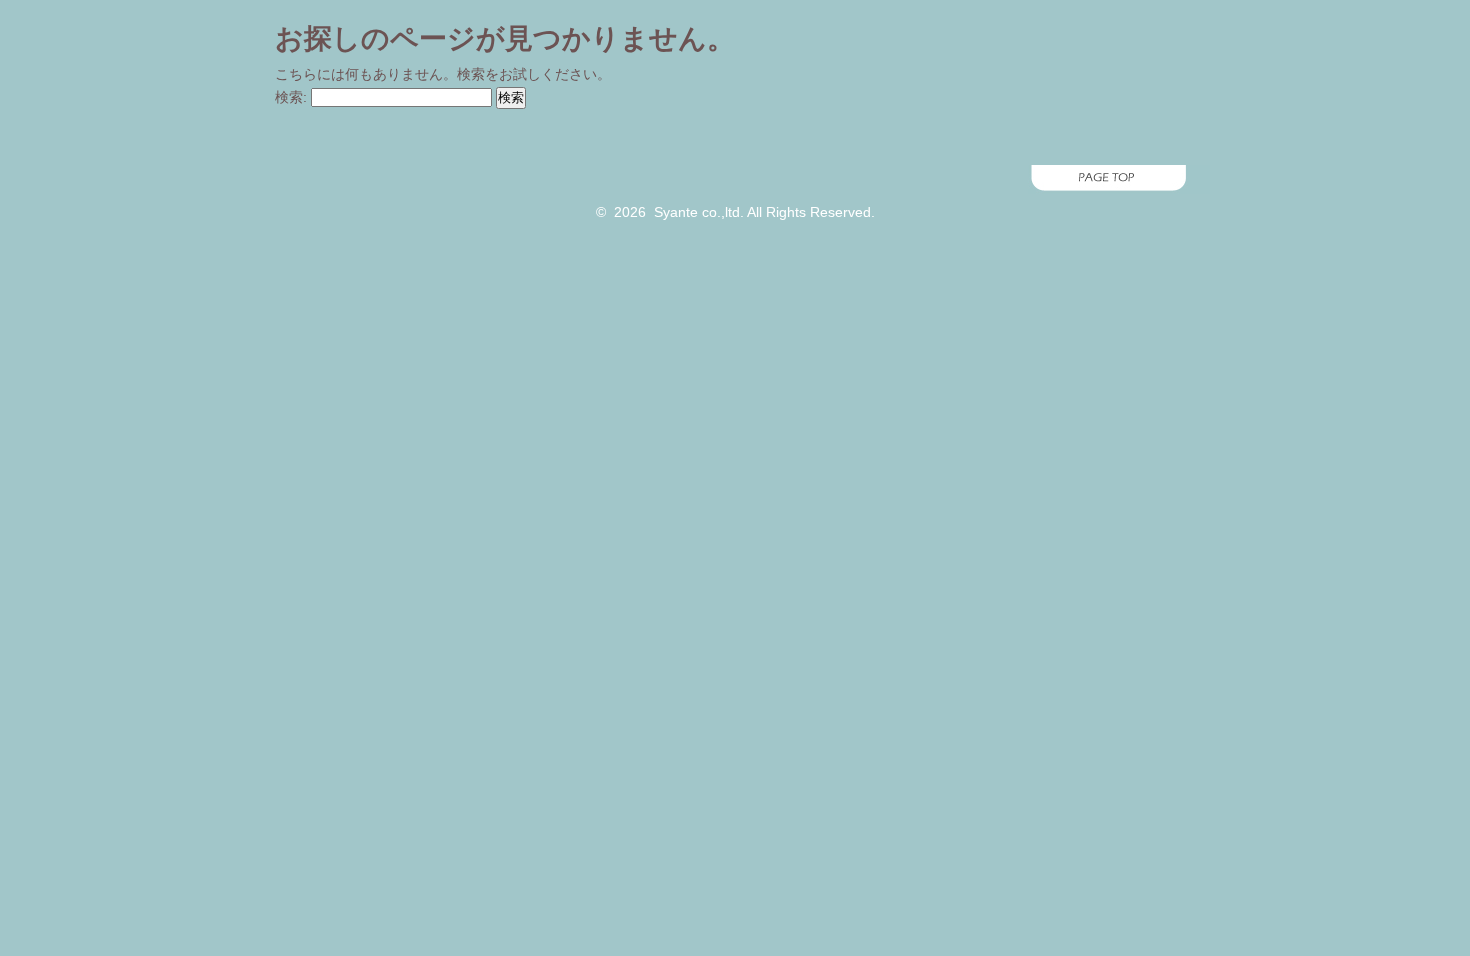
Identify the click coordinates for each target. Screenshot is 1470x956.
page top (735, 179)
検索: (291, 97)
